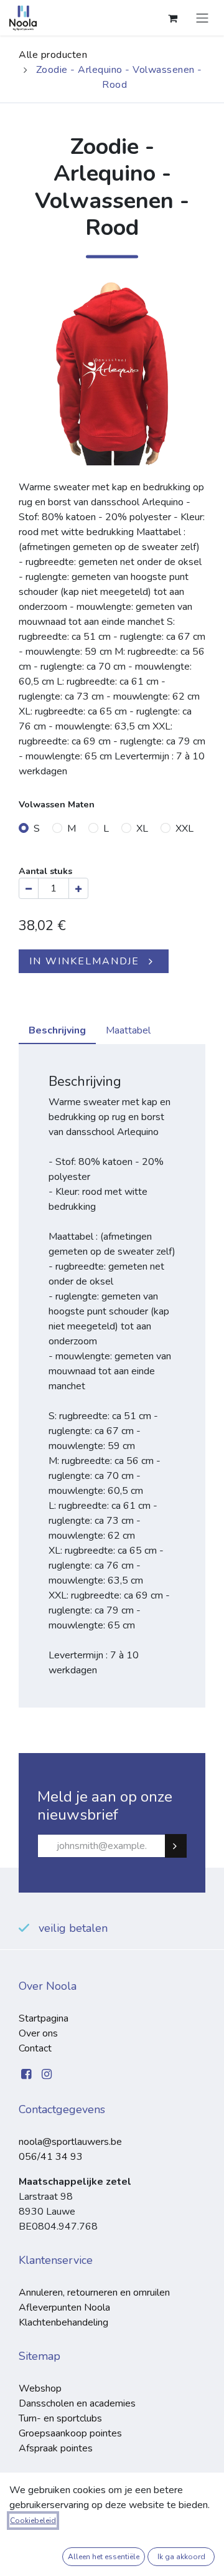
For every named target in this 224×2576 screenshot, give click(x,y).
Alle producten (53, 55)
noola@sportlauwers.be (70, 2142)
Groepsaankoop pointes (70, 2433)
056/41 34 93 (51, 2157)
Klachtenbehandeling (63, 2322)
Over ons (38, 2033)
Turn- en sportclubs (60, 2418)
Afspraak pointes (56, 2448)
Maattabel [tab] (128, 1030)
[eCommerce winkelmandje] (172, 18)
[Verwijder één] (29, 888)
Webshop (40, 2388)
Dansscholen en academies (77, 2403)
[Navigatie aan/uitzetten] (202, 18)
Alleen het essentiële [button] (104, 2557)
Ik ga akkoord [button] (181, 2557)
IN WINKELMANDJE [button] (84, 961)
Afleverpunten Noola (64, 2307)
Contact (35, 2048)
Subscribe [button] (181, 1846)
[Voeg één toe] (78, 888)
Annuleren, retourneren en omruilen (94, 2293)
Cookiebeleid (33, 2521)
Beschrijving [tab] (57, 1030)
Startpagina (44, 2018)
